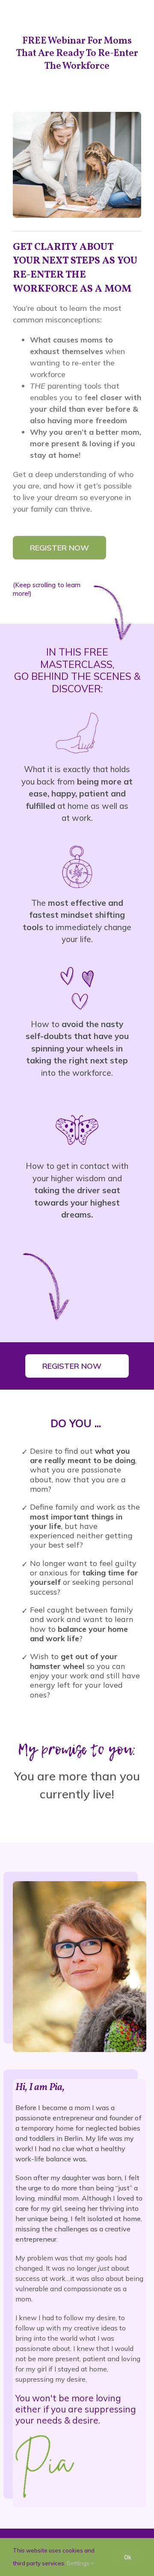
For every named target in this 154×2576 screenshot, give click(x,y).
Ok (128, 2557)
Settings (79, 2563)
